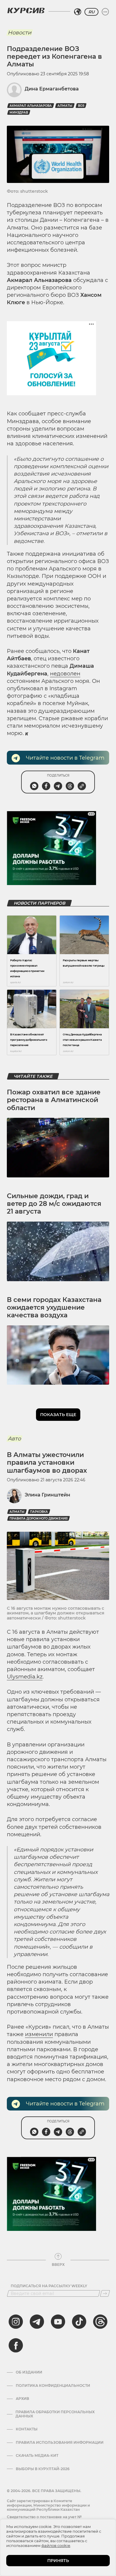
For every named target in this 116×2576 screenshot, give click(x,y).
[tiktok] (79, 2322)
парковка (39, 1512)
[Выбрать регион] (78, 12)
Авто (14, 1439)
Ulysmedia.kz (25, 1677)
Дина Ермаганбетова (52, 89)
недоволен (65, 674)
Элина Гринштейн (47, 1495)
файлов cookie (56, 2545)
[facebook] (16, 2345)
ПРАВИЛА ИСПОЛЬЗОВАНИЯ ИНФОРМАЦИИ (60, 2443)
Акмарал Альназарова (31, 106)
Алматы (65, 106)
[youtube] (58, 2322)
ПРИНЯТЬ (58, 2561)
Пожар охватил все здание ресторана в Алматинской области (54, 1100)
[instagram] (16, 2322)
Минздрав (19, 113)
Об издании (29, 2372)
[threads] (100, 2322)
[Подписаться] (105, 2293)
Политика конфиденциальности (53, 2386)
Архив (22, 2399)
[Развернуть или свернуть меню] (105, 12)
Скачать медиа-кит (37, 2456)
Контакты (27, 2429)
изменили (39, 2034)
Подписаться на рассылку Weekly (49, 2286)
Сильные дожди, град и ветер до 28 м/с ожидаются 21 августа (54, 1204)
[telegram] (37, 2322)
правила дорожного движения (39, 1519)
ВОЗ (81, 106)
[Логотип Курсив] (26, 10)
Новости (19, 33)
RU (91, 12)
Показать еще (58, 1415)
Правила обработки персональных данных (55, 2414)
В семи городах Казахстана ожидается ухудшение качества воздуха (54, 1308)
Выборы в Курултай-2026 (43, 2469)
